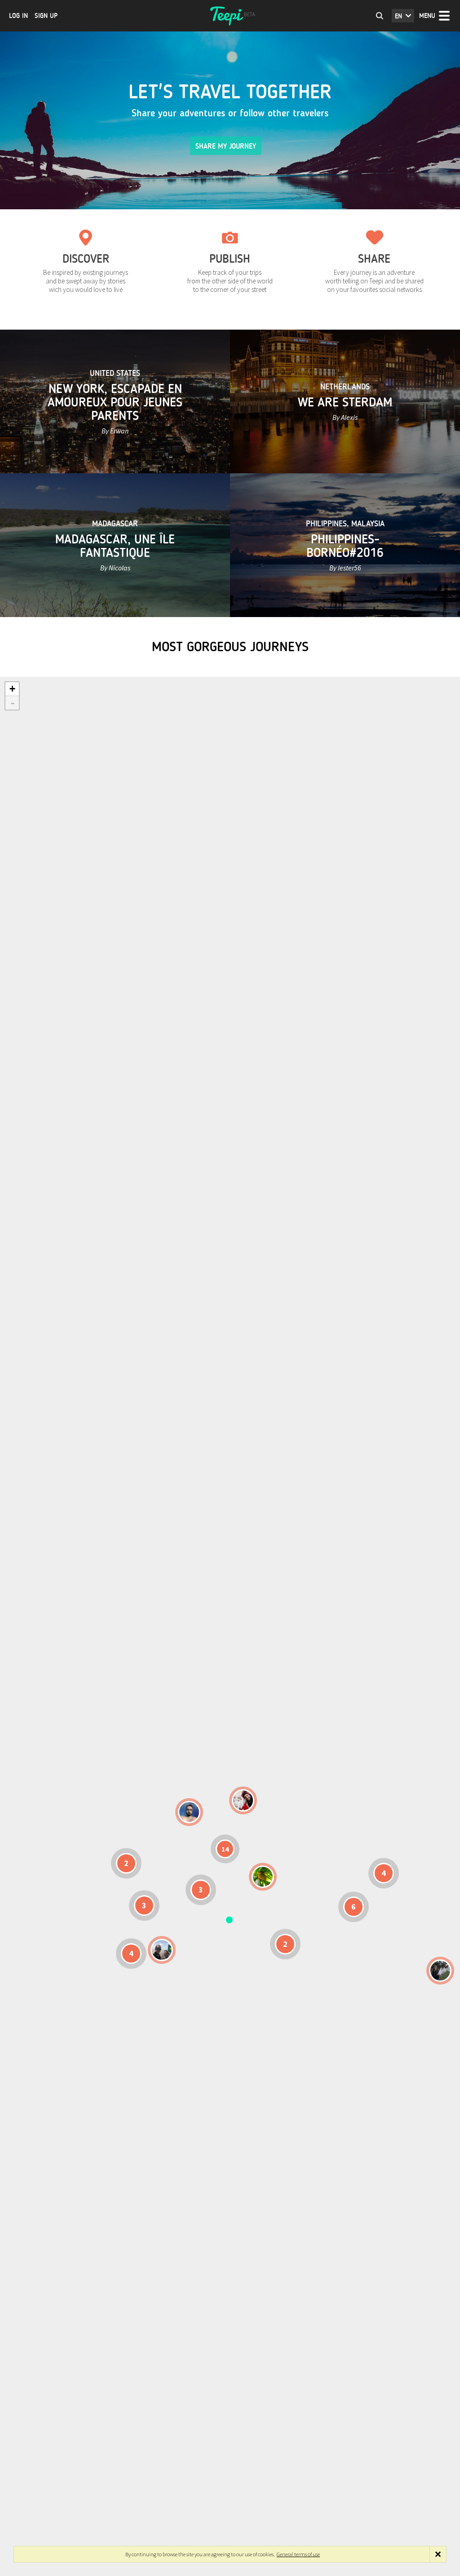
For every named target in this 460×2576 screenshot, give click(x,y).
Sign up (46, 16)
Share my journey (226, 146)
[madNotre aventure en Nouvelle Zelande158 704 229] (440, 1971)
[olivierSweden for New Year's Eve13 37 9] (243, 1800)
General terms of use (298, 2554)
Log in (18, 16)
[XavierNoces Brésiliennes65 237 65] (162, 1950)
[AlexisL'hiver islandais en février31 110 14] (189, 1812)
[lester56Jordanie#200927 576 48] (263, 1877)
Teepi (230, 16)
